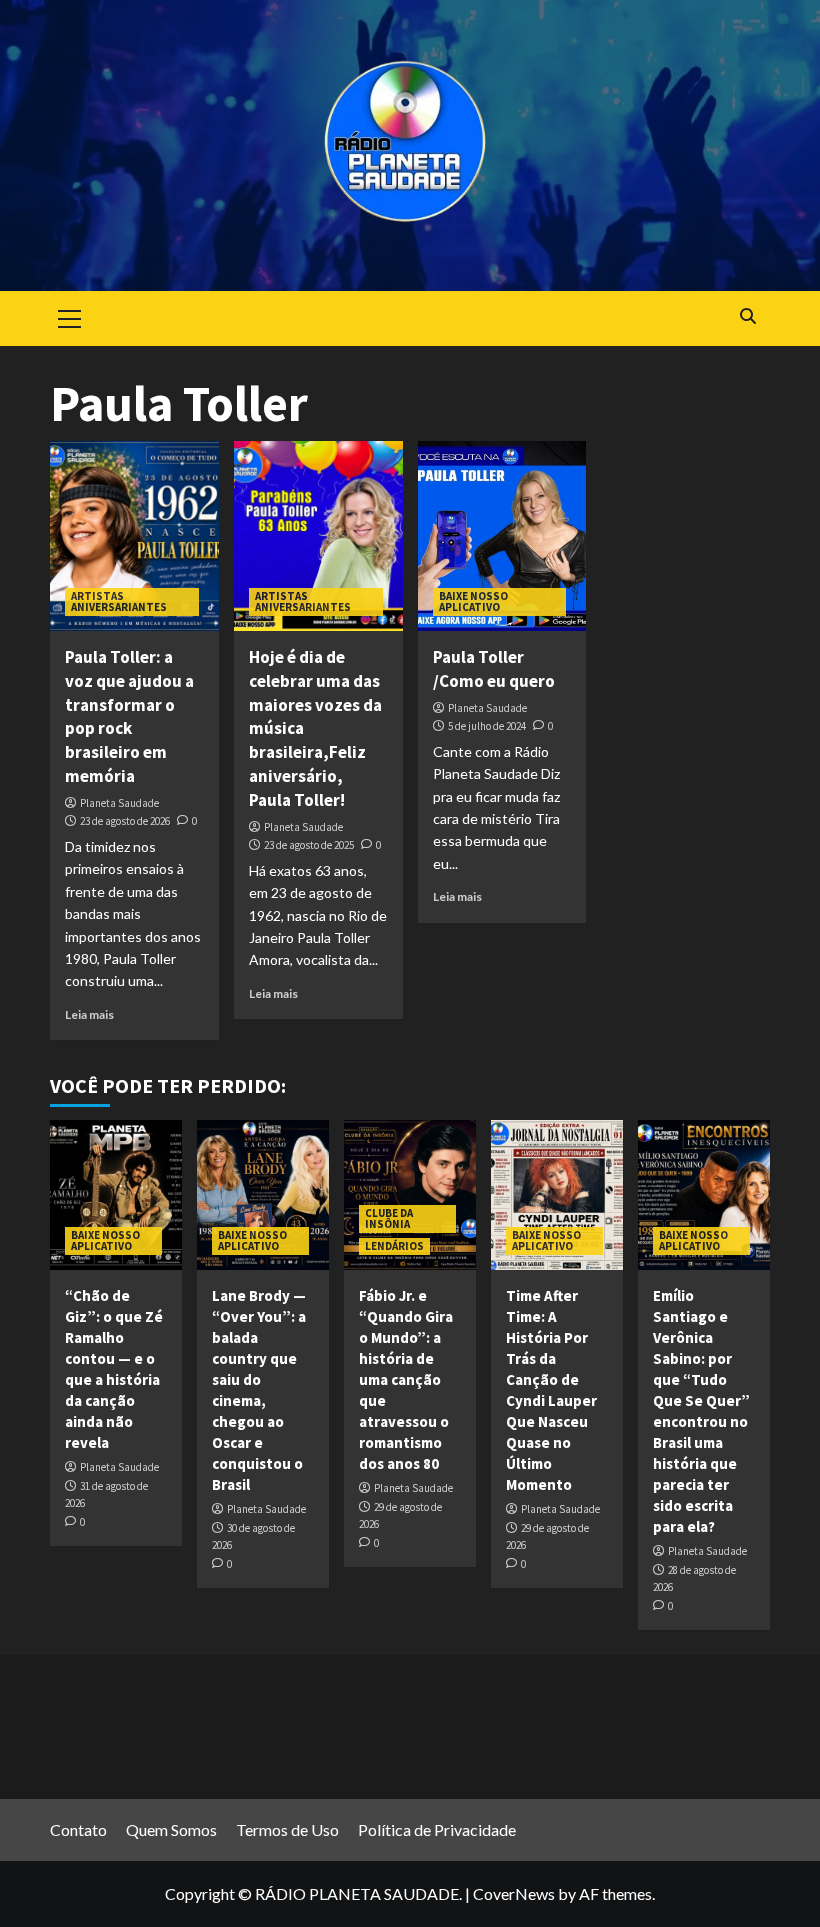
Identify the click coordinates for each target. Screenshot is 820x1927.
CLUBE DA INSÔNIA (389, 1218)
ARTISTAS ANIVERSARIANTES (119, 601)
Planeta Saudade (119, 803)
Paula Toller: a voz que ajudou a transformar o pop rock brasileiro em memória (129, 716)
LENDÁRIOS (394, 1246)
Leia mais (89, 1014)
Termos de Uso (287, 1829)
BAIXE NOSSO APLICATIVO (473, 601)
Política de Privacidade (437, 1829)
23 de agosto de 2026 (125, 821)
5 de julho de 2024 (487, 726)
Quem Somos (171, 1829)
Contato (78, 1829)
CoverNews (514, 1893)
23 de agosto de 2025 (309, 845)
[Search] (747, 316)
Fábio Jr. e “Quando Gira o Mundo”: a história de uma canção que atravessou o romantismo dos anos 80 (406, 1379)
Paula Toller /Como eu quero (494, 669)
